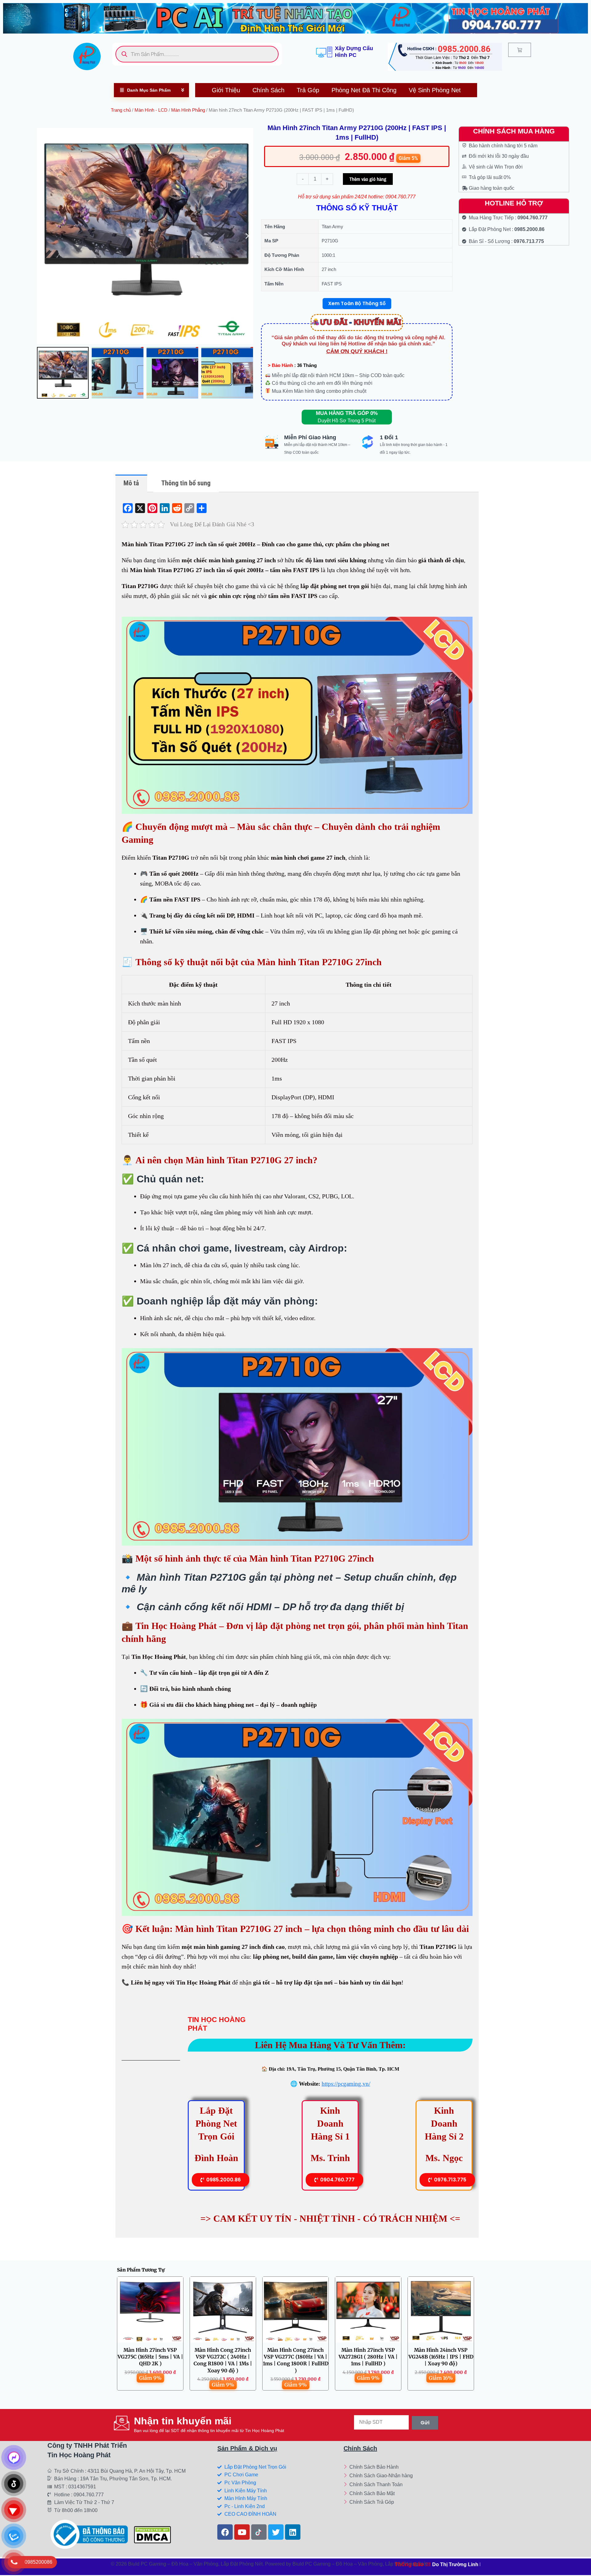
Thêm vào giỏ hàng (368, 179)
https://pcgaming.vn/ (346, 2084)
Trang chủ (121, 110)
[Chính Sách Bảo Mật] (390, 2494)
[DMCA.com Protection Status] (152, 2534)
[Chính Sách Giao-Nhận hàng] (390, 2476)
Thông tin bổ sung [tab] (186, 483)
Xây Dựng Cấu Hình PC (354, 52)
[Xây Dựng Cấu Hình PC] (324, 52)
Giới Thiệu (226, 90)
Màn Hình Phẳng (188, 110)
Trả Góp (308, 90)
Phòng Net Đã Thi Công (364, 90)
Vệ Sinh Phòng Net (435, 90)
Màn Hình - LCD (151, 110)
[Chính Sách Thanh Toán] (390, 2485)
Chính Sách (268, 90)
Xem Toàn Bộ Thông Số (357, 303)
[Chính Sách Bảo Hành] (390, 2468)
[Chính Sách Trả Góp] (390, 2503)
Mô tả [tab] (131, 483)
